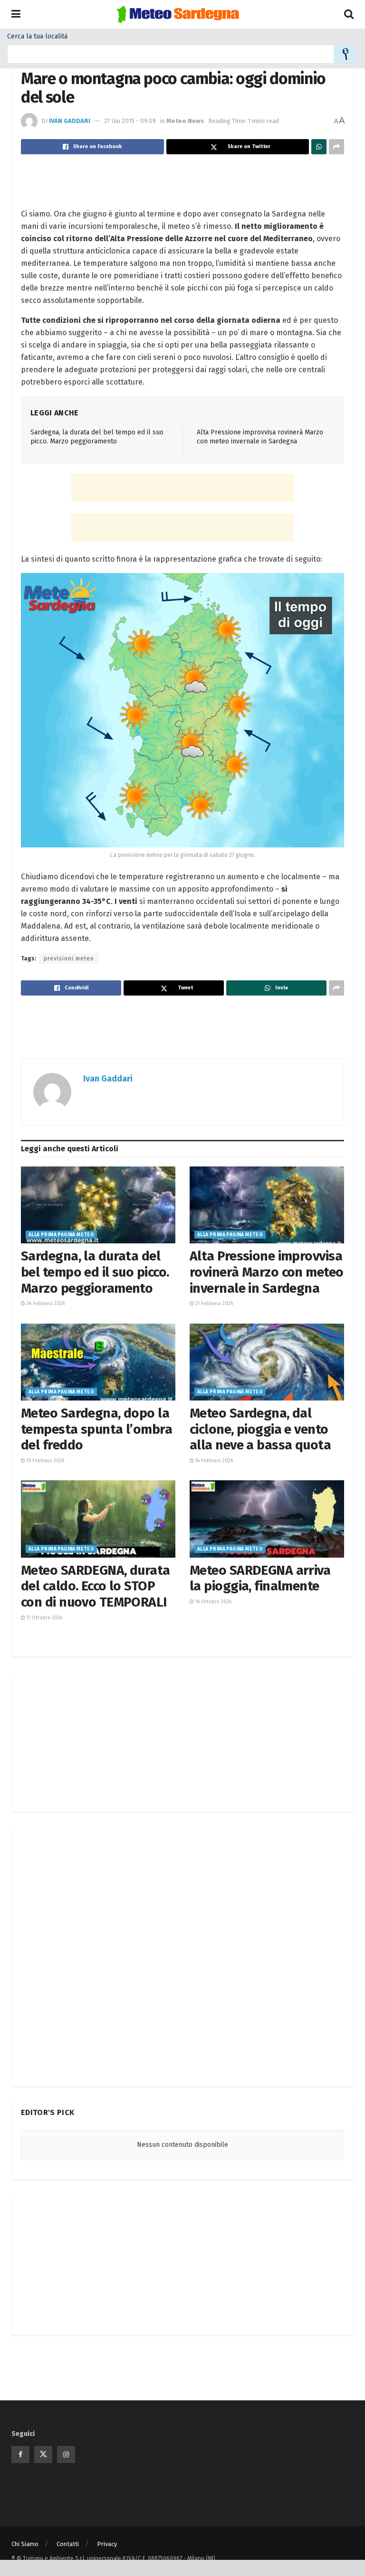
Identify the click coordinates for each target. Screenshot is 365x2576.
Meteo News (185, 121)
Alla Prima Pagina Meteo (61, 1235)
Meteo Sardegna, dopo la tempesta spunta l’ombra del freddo (96, 1429)
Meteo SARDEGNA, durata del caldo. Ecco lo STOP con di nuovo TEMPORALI (96, 1586)
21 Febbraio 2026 (213, 1304)
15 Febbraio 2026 (45, 1461)
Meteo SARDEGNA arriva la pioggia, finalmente (260, 1578)
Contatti (68, 2544)
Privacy (107, 2544)
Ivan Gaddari (70, 121)
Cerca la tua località (37, 37)
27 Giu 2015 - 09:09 (130, 121)
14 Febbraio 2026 (213, 1461)
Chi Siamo (25, 2544)
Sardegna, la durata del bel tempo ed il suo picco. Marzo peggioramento (95, 1272)
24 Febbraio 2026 (45, 1304)
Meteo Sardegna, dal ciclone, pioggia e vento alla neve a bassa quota (260, 1429)
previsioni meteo (69, 959)
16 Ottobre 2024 (213, 1602)
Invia (346, 54)
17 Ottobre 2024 (44, 1618)
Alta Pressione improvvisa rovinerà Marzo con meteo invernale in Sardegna (267, 1272)
